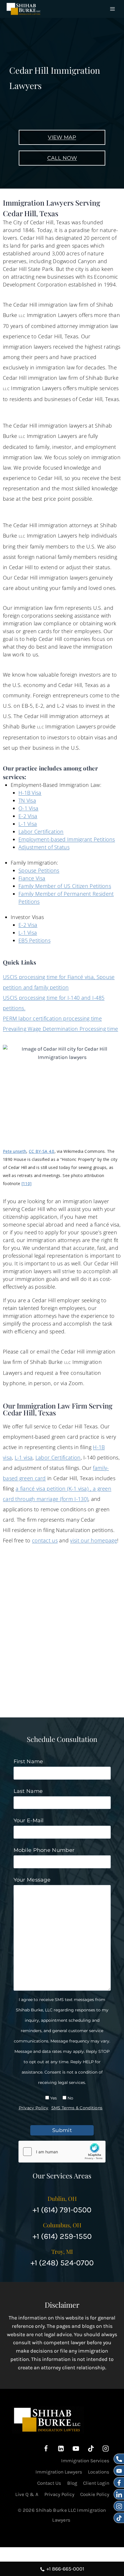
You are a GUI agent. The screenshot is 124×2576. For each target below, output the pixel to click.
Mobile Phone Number (44, 1850)
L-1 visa (24, 1457)
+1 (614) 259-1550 (62, 2236)
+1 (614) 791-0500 (62, 2210)
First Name (28, 1761)
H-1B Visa (30, 793)
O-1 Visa (28, 808)
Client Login (96, 2483)
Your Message (32, 1880)
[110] (27, 1183)
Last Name (28, 1791)
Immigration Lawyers (59, 2472)
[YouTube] (76, 2449)
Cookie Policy (95, 2494)
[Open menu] (113, 9)
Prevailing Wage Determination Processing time (61, 1029)
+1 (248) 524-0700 (62, 2263)
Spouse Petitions (39, 870)
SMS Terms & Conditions (77, 2108)
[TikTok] (91, 2449)
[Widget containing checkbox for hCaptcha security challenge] (62, 2152)
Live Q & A (27, 2494)
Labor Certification (41, 832)
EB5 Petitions (34, 940)
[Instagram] (106, 2449)
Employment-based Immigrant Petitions (67, 839)
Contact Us (49, 2483)
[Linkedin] (61, 2449)
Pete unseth (15, 1151)
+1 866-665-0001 (65, 2569)
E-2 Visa (28, 816)
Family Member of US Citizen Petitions (65, 886)
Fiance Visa (32, 878)
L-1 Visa (28, 824)
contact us (45, 1540)
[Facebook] (46, 2449)
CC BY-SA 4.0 (42, 1151)
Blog (72, 2483)
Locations (99, 2472)
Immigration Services (85, 2461)
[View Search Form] (105, 9)
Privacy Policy (34, 2108)
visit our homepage (93, 1540)
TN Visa (27, 800)
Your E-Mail (29, 1821)
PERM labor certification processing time (52, 1018)
